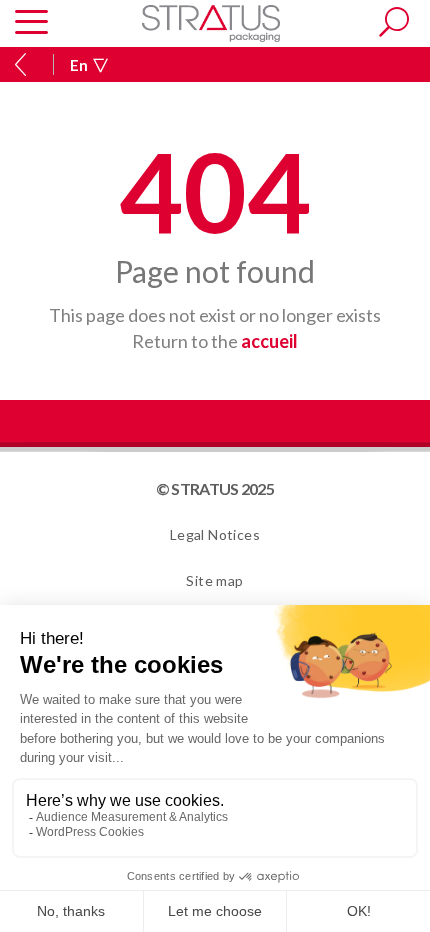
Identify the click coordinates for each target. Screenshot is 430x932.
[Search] (394, 22)
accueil (269, 341)
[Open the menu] (31, 23)
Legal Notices (215, 534)
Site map (214, 580)
